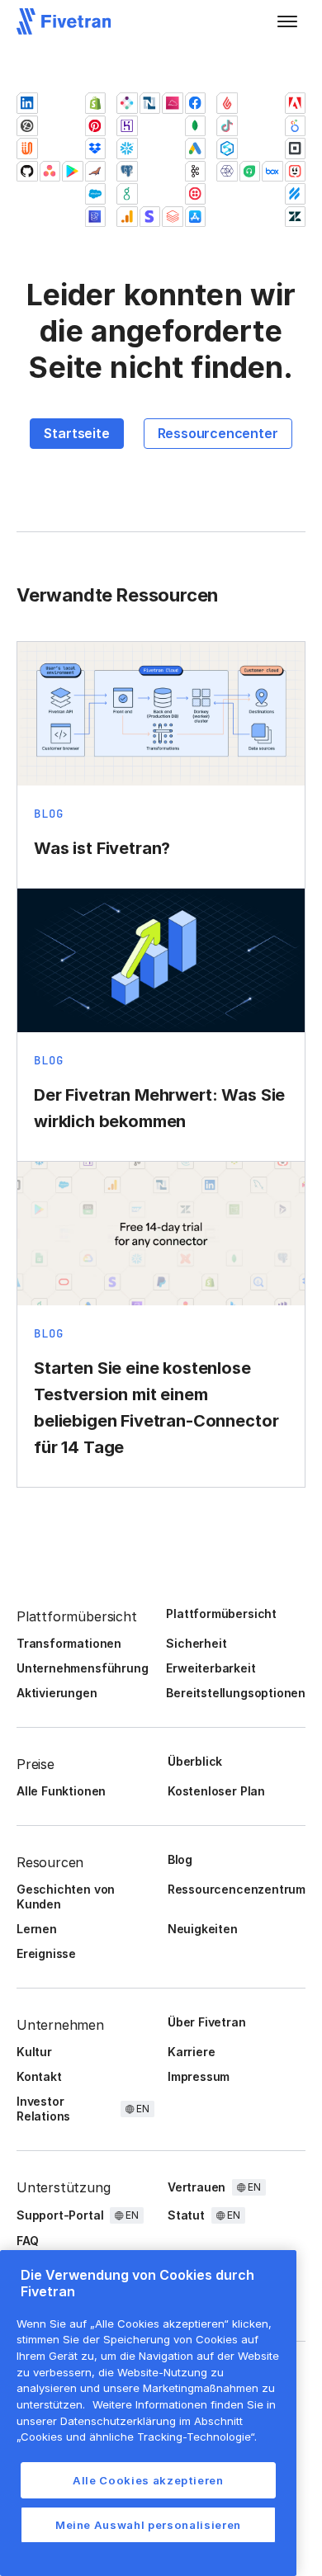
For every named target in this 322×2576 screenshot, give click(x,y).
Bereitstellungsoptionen (236, 1693)
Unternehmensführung (82, 1668)
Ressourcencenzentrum (237, 1889)
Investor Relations (43, 2109)
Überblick (195, 1761)
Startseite (76, 433)
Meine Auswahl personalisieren (148, 2525)
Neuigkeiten (203, 1929)
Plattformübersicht (221, 1614)
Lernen (37, 1929)
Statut (186, 2215)
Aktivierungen (57, 1693)
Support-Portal (60, 2215)
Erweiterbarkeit (211, 1668)
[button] (287, 21)
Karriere (191, 2052)
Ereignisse (46, 1953)
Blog (180, 1859)
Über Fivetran (207, 2022)
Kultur (34, 2052)
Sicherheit (196, 1643)
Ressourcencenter (218, 433)
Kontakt (39, 2076)
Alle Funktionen (61, 1791)
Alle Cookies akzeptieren (148, 2480)
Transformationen (69, 1643)
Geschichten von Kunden (66, 1897)
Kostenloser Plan (216, 1791)
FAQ (27, 2241)
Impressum (199, 2076)
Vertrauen (197, 2187)
